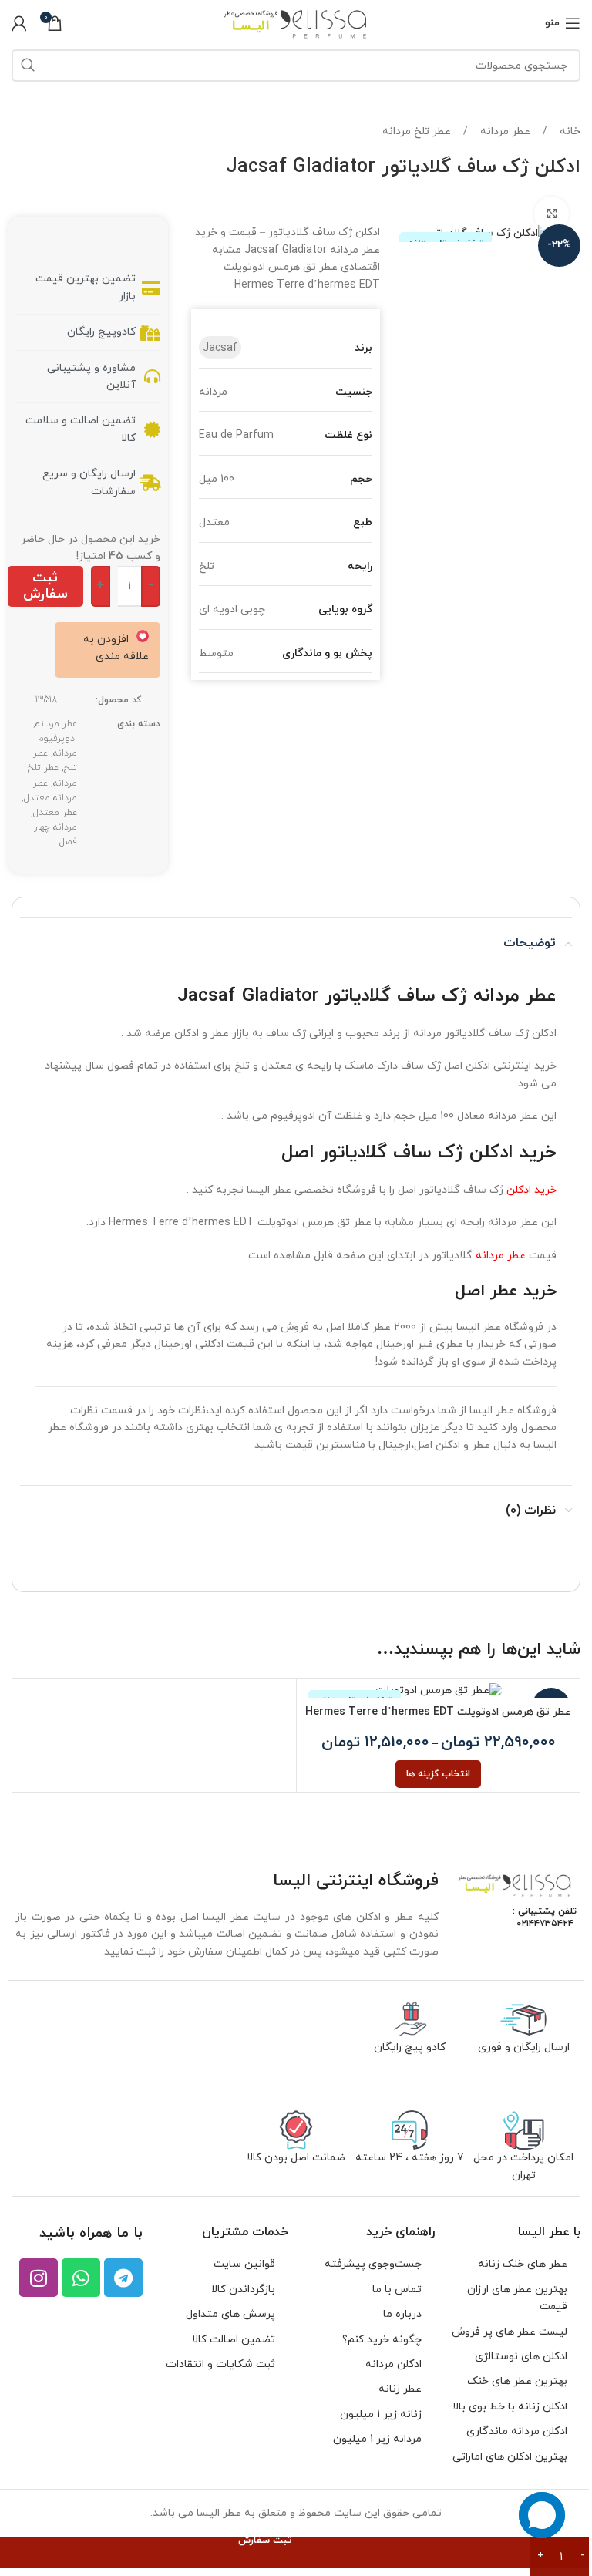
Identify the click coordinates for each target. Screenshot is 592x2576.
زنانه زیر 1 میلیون (381, 2414)
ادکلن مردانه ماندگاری (517, 2431)
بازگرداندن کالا (243, 2290)
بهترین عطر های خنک (517, 2381)
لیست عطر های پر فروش (510, 2332)
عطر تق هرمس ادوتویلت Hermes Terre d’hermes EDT (438, 1712)
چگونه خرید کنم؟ (382, 2340)
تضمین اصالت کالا (234, 2340)
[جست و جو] (28, 66)
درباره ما (402, 2314)
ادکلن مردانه (394, 2364)
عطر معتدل (55, 813)
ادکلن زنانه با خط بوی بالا (510, 2407)
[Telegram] (123, 2278)
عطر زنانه (400, 2389)
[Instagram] (39, 2278)
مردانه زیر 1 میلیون (377, 2439)
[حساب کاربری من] (19, 23)
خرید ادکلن (531, 1190)
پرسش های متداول (230, 2314)
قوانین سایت (244, 2264)
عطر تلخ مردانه (417, 131)
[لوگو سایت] (296, 22)
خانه (568, 131)
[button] (106, 648)
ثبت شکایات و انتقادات (220, 2364)
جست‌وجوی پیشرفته (373, 2264)
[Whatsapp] (81, 2278)
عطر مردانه (504, 131)
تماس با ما (397, 2290)
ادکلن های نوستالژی (521, 2357)
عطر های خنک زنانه (523, 2264)
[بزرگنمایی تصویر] (552, 214)
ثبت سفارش (45, 586)
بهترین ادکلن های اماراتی (510, 2457)
